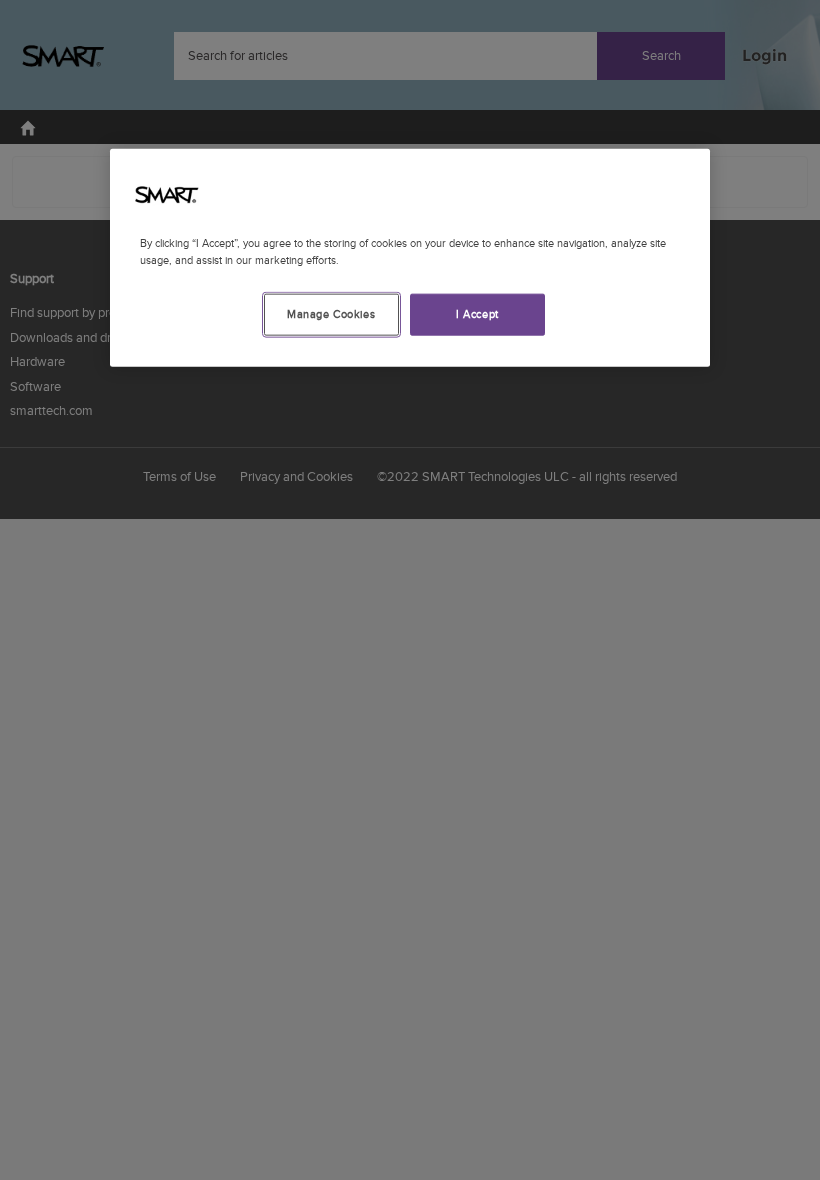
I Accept (477, 314)
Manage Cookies (331, 314)
